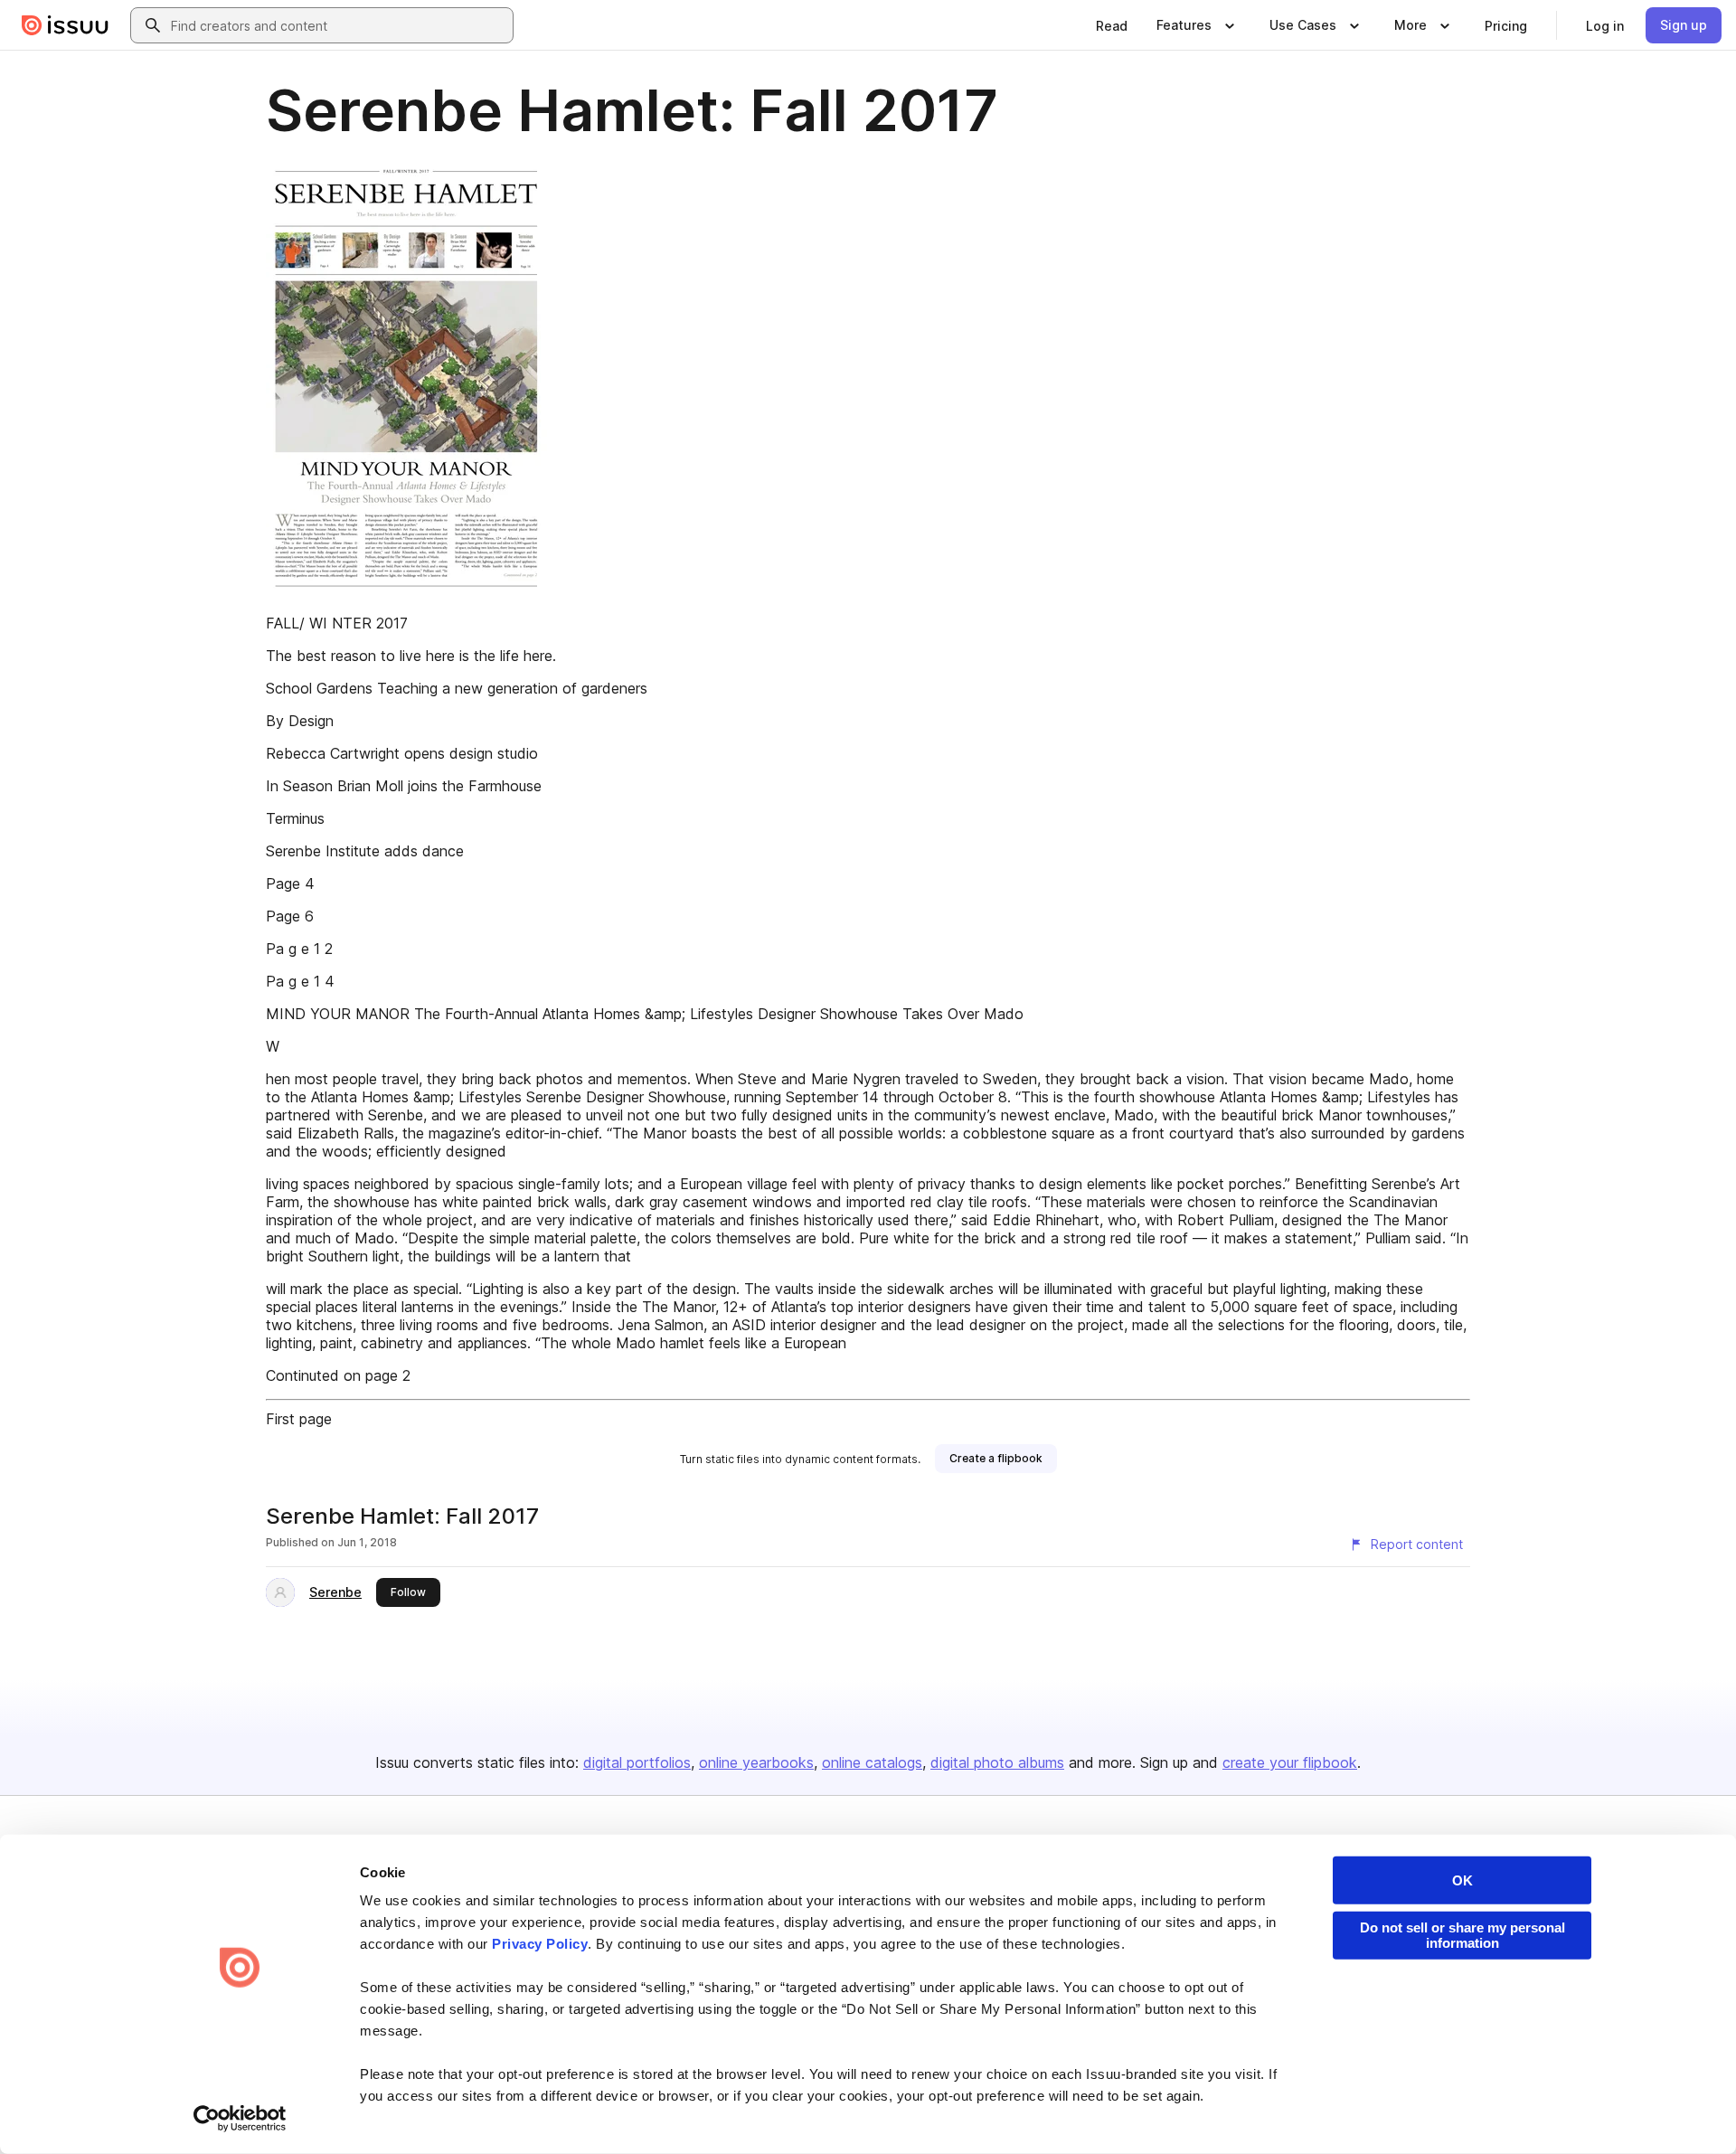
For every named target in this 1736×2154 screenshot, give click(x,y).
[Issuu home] (65, 25)
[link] (1112, 25)
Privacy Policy (540, 1944)
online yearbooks (756, 1762)
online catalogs (872, 1762)
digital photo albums (997, 1762)
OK (1462, 1880)
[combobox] (338, 25)
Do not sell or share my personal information (1462, 1935)
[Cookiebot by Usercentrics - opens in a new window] (240, 2119)
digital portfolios (637, 1762)
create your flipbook (1290, 1762)
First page (299, 1419)
